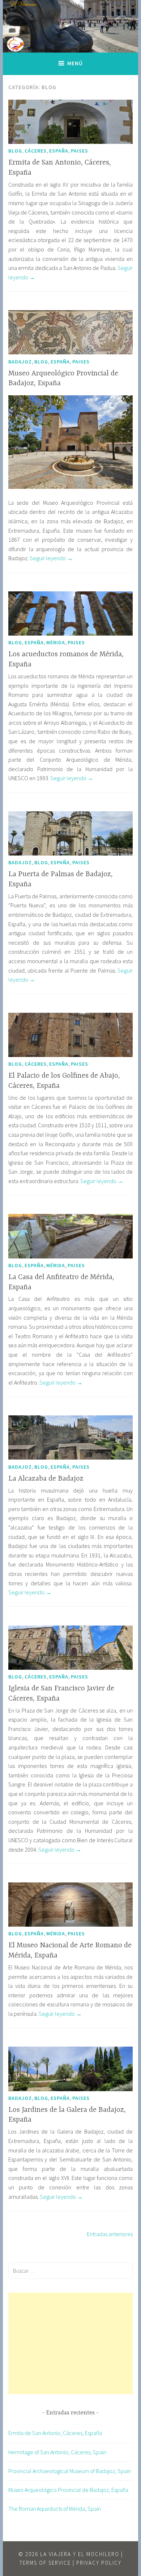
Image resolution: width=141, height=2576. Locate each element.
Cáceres (36, 151)
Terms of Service (45, 2563)
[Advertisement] (70, 2343)
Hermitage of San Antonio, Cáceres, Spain (57, 2452)
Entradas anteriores (110, 2234)
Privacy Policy (99, 2563)
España (59, 151)
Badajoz (20, 362)
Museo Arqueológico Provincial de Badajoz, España (68, 2490)
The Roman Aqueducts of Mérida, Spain (55, 2509)
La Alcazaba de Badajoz (46, 1479)
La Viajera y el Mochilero (80, 2554)
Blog (15, 151)
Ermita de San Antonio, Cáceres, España (55, 2433)
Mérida (56, 642)
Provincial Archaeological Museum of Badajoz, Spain (70, 2471)
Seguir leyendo (51, 558)
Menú (75, 63)
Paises (80, 151)
